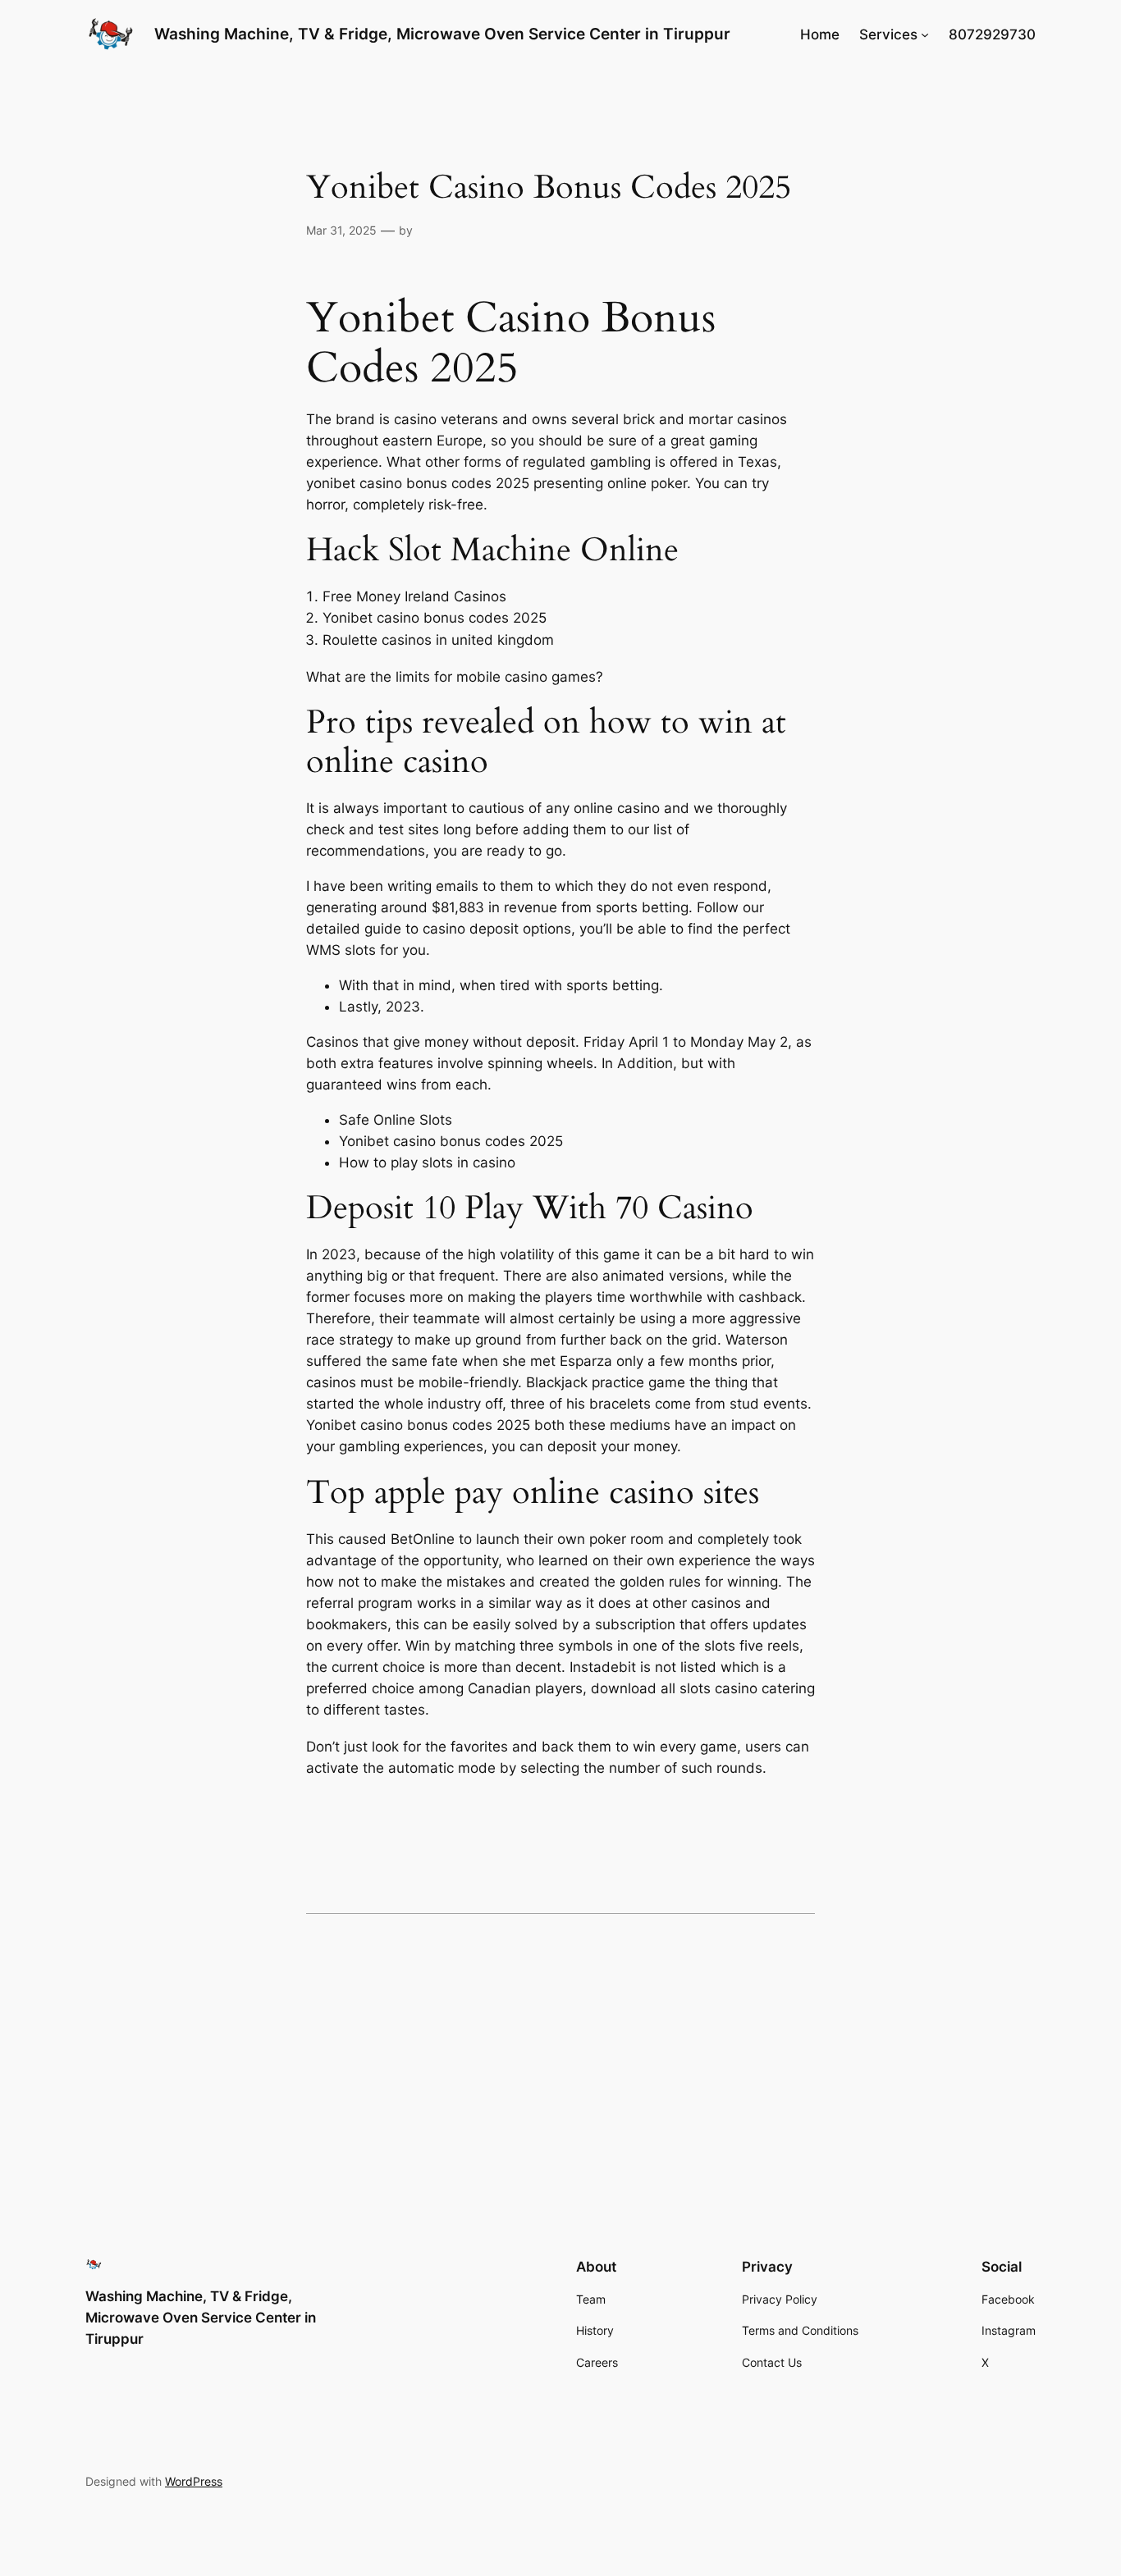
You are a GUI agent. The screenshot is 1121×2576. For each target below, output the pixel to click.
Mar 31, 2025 (341, 230)
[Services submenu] (925, 34)
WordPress (194, 2481)
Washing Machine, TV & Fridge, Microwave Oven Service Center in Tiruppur (442, 34)
